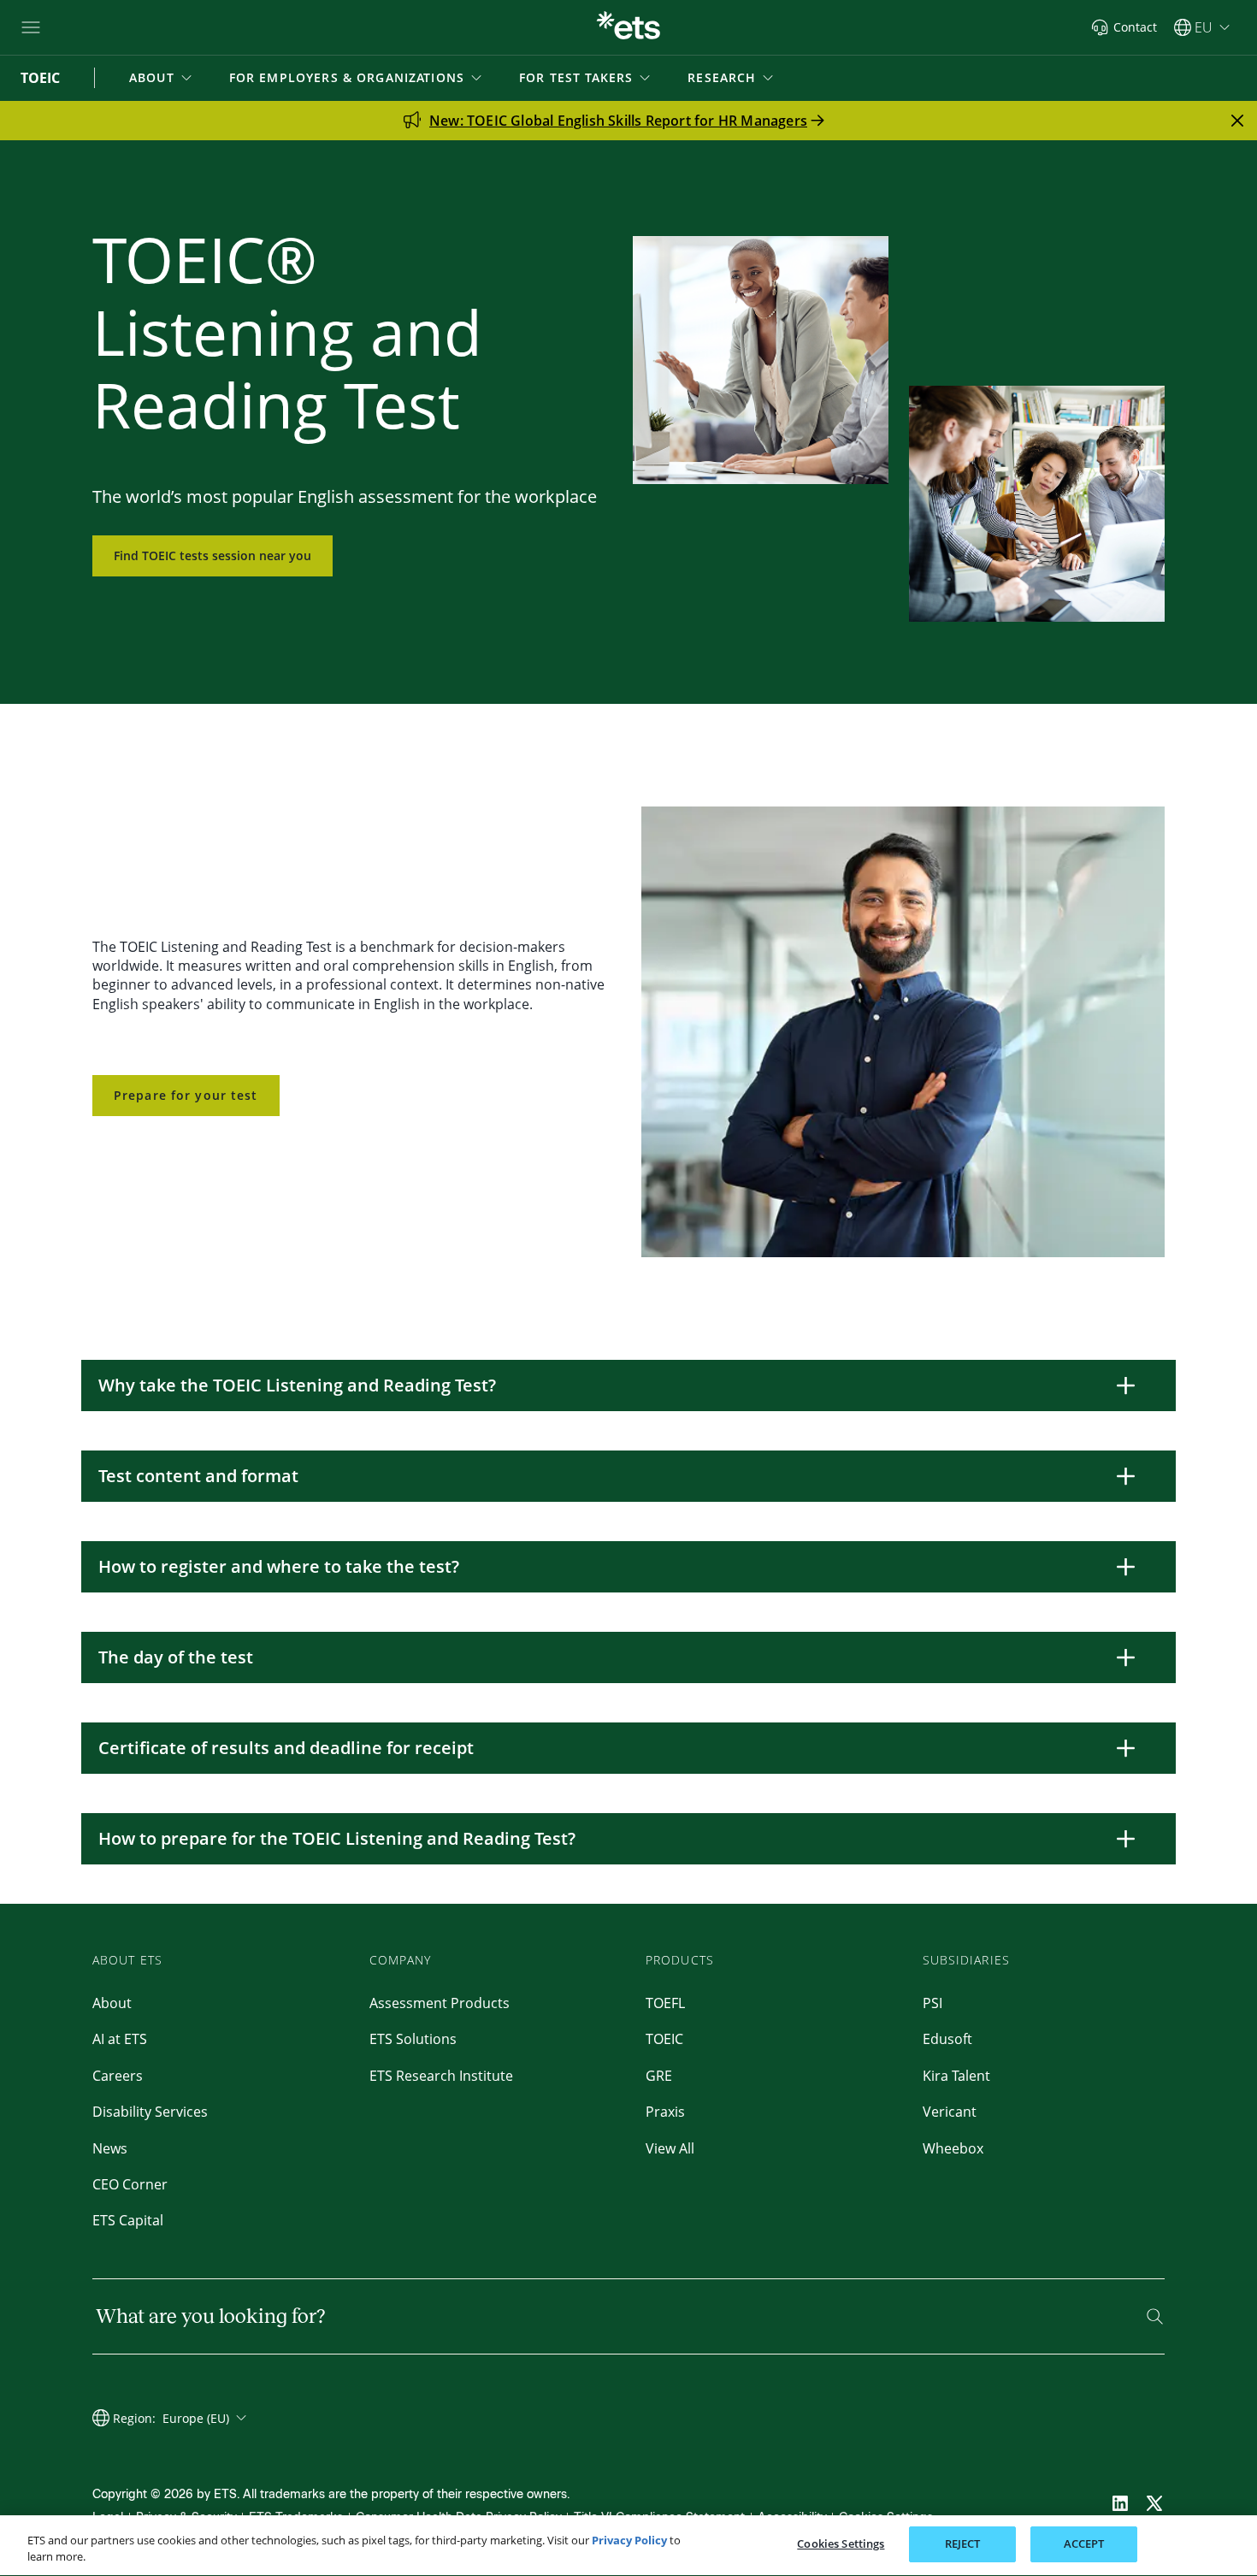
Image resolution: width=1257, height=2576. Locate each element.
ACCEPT (1084, 2544)
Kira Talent (956, 2076)
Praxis (665, 2112)
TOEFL (665, 2003)
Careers (118, 2076)
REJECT (963, 2544)
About (112, 2003)
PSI (932, 2003)
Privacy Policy (629, 2540)
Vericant (950, 2112)
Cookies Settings (841, 2544)
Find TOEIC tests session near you (212, 555)
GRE (659, 2076)
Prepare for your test (186, 1095)
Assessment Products (440, 2003)
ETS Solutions (413, 2039)
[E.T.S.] (628, 27)
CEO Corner (130, 2184)
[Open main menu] (31, 27)
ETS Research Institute (441, 2076)
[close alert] (1237, 121)
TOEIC (664, 2039)
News (110, 2148)
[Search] (1155, 2316)
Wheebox (953, 2148)
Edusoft (947, 2039)
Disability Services (150, 2112)
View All (670, 2148)
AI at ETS (120, 2039)
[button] (162, 78)
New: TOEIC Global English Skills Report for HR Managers (618, 121)
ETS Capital (128, 2220)
